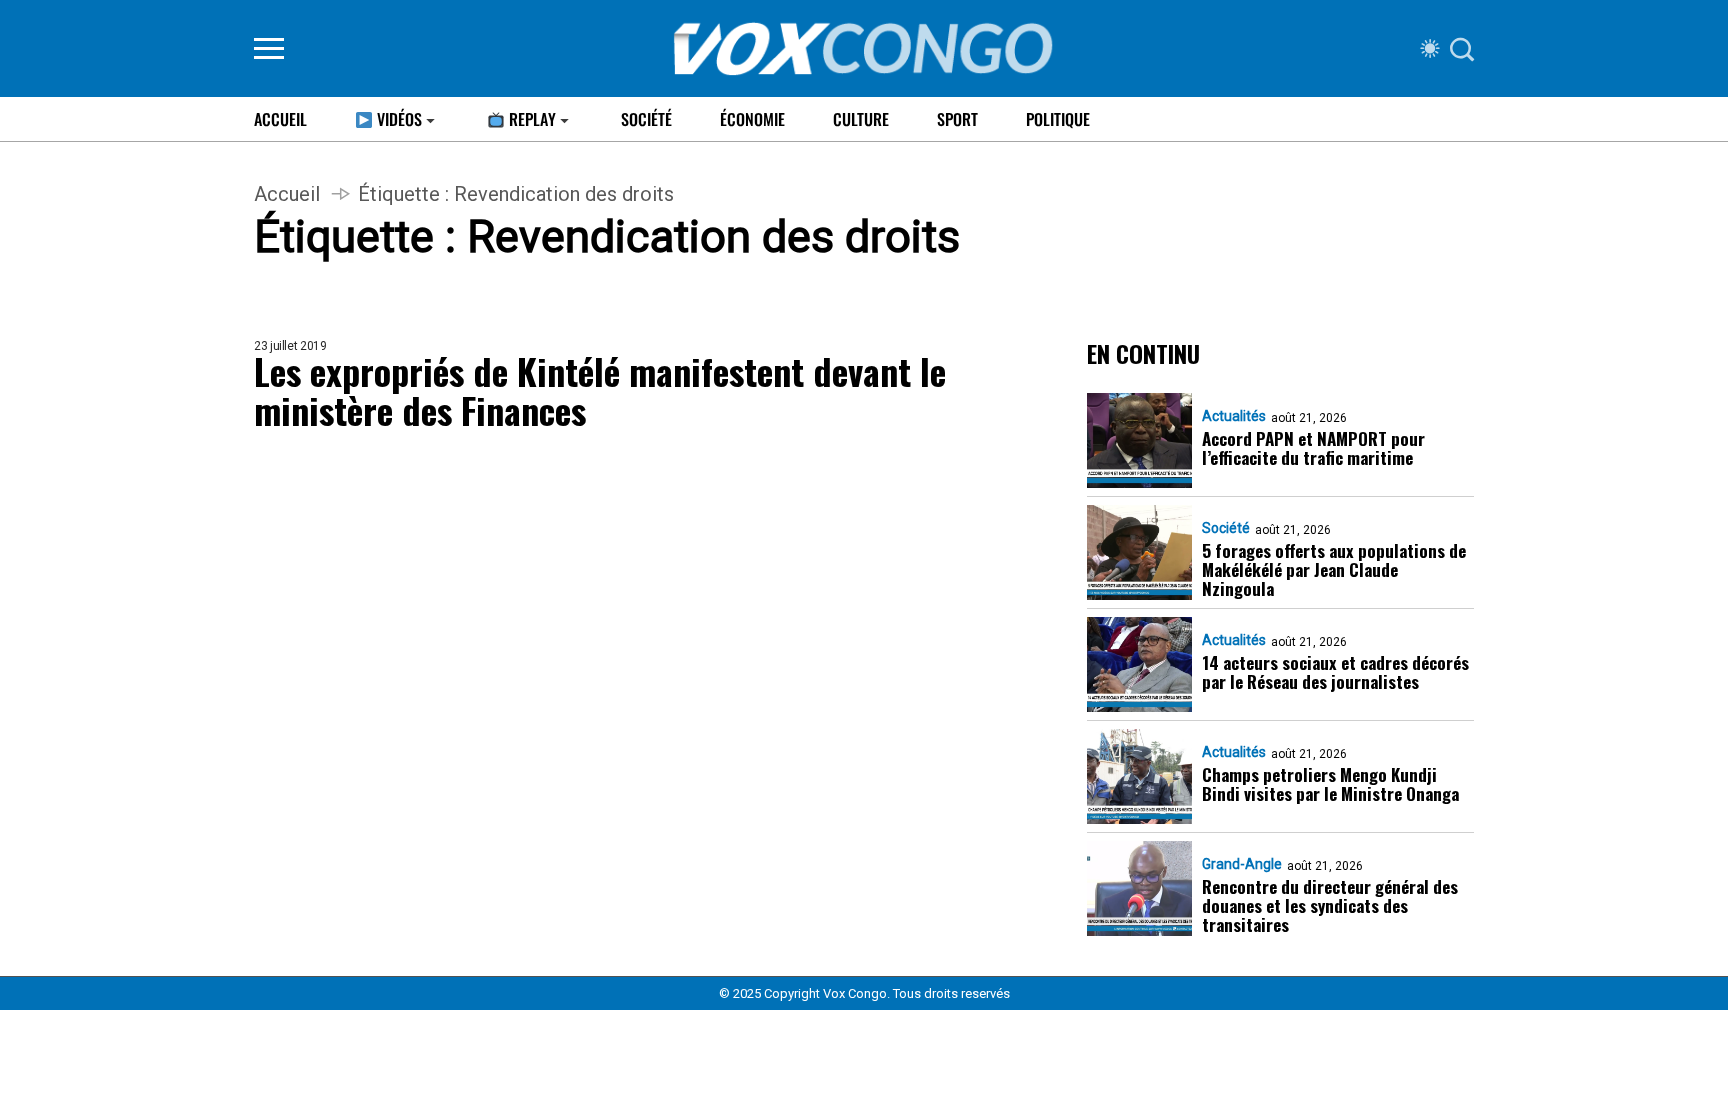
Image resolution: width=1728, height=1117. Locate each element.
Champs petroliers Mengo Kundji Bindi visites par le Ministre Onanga (1330, 784)
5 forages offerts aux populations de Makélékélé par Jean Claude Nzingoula (1334, 569)
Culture (861, 119)
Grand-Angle (1242, 864)
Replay (530, 119)
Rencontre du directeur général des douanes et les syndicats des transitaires (1330, 905)
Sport (957, 119)
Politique (1058, 119)
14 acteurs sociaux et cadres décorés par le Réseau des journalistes (1335, 672)
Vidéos (397, 119)
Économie (752, 119)
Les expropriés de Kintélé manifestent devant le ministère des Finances (600, 390)
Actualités (1234, 416)
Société (646, 119)
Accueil (280, 119)
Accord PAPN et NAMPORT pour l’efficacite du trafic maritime (1313, 448)
